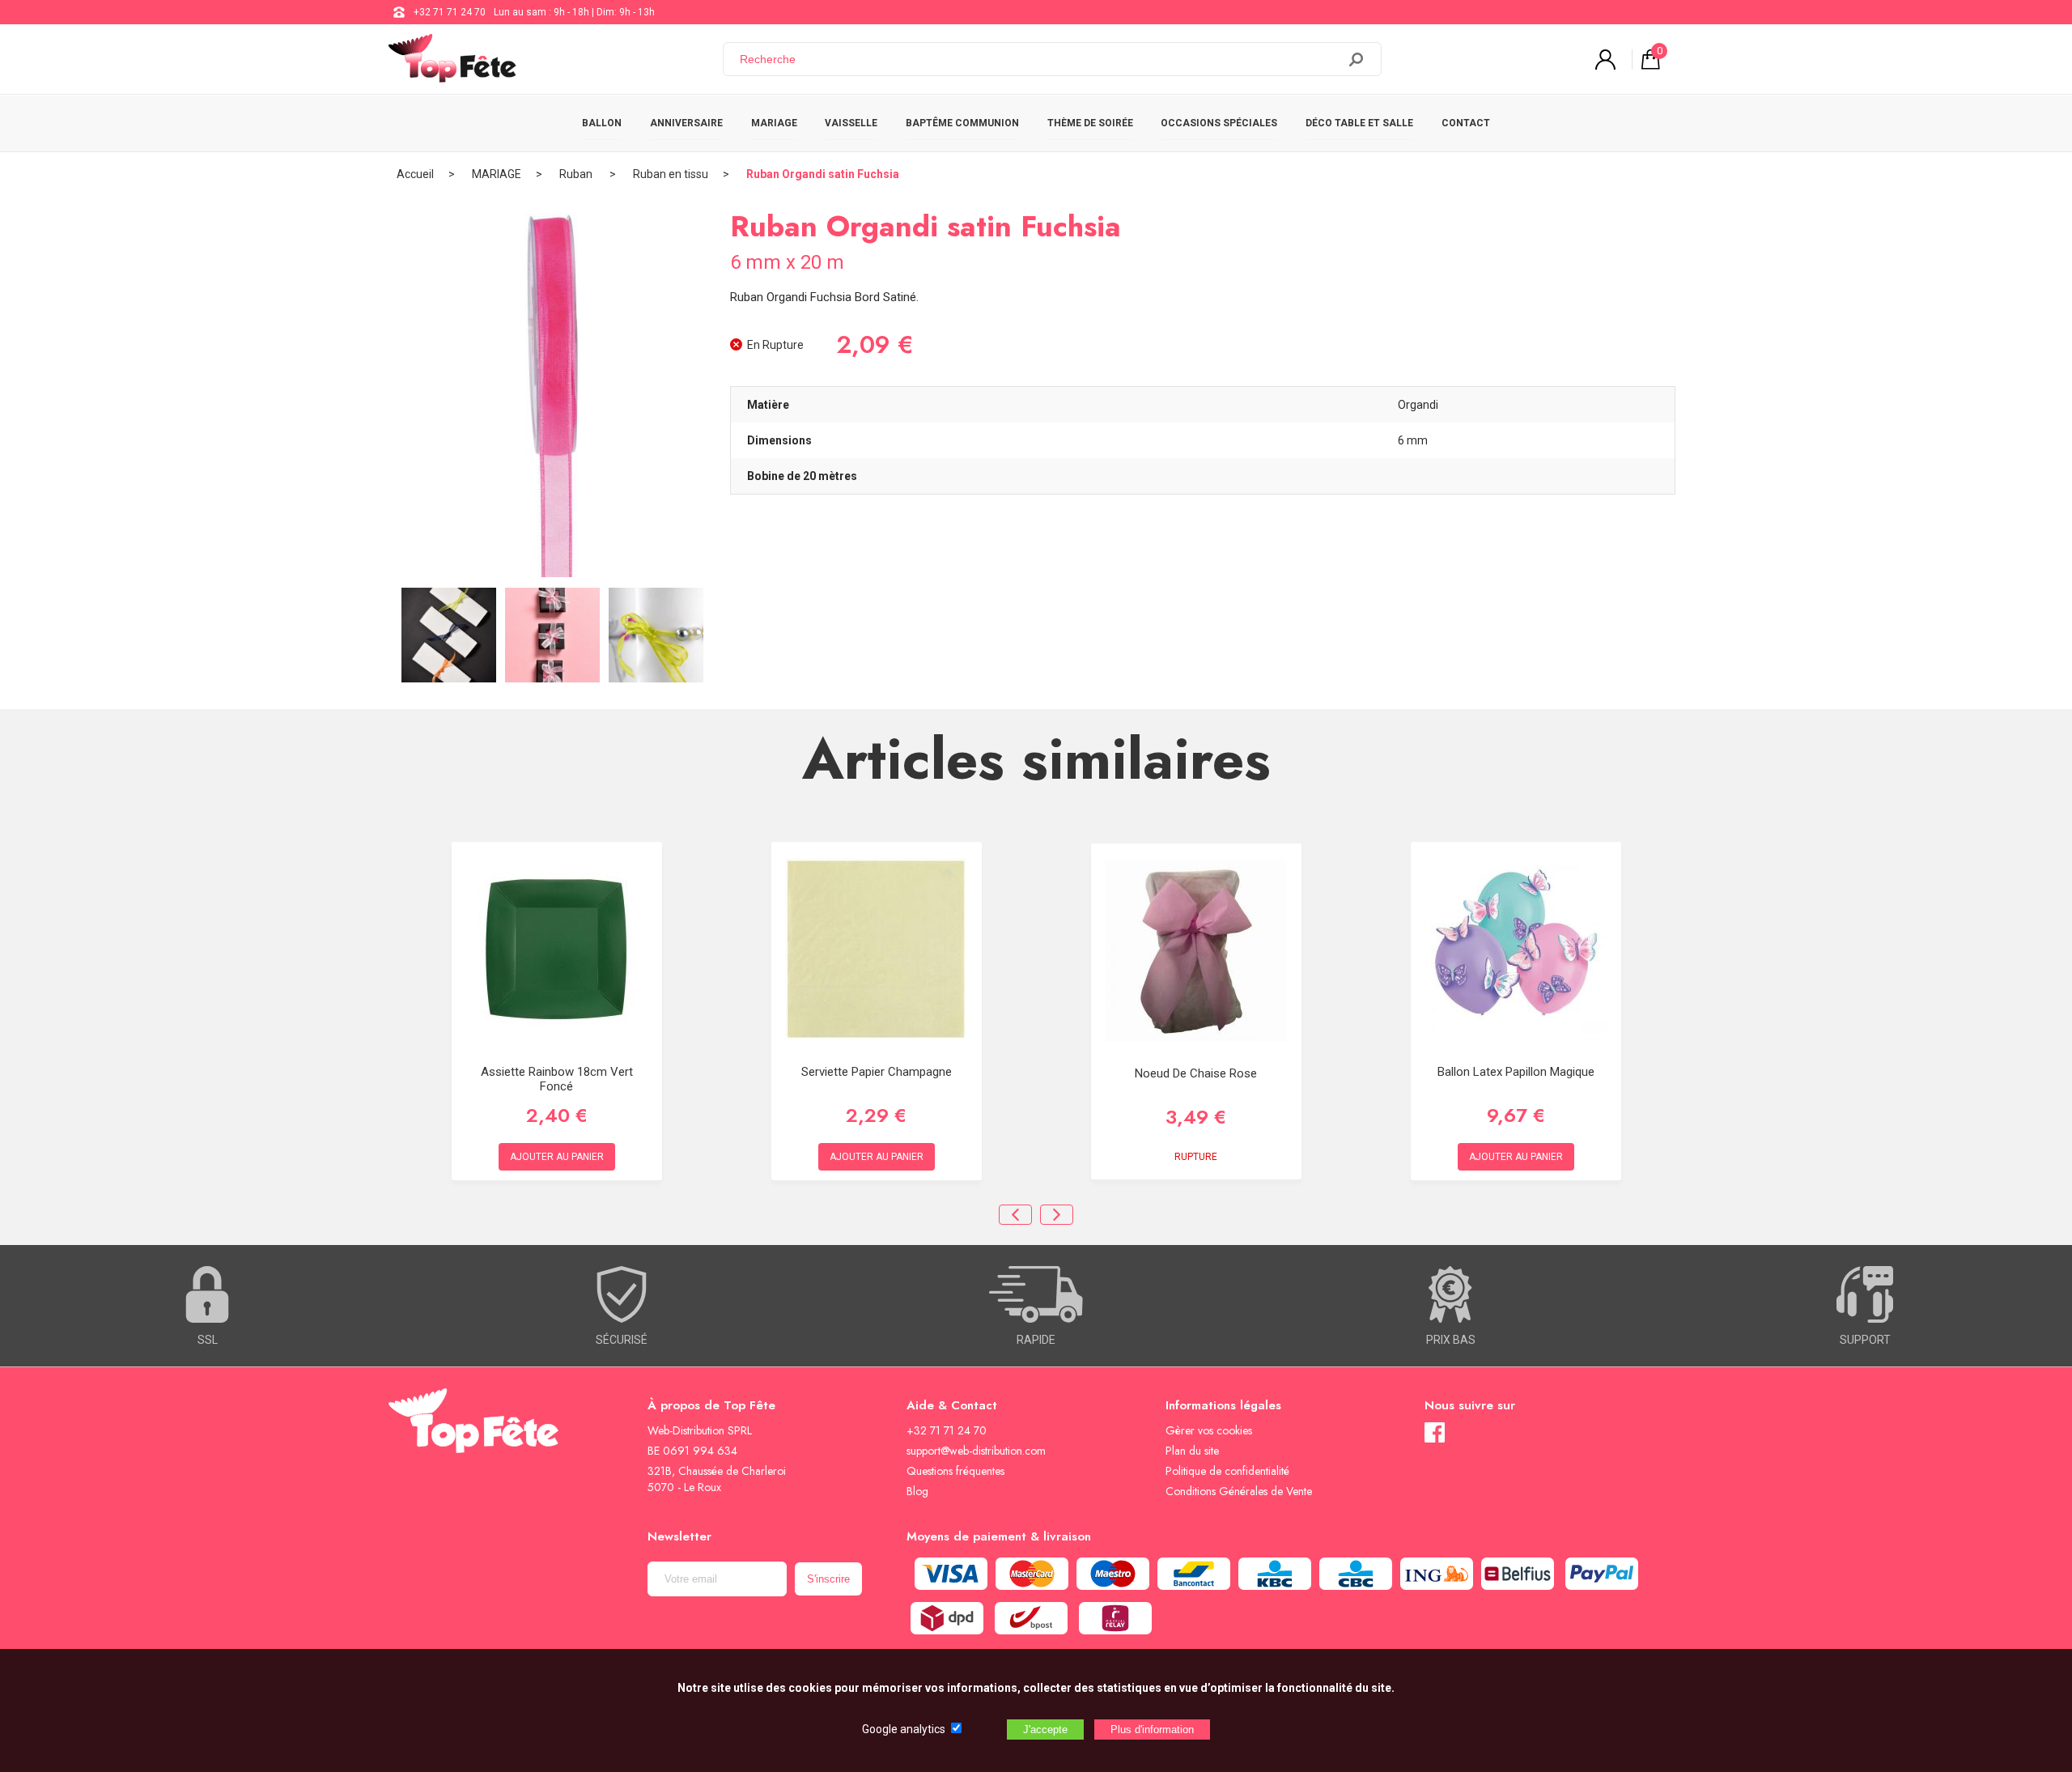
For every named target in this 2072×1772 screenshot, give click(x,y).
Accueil (415, 174)
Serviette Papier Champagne (877, 1072)
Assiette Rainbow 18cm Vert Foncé (557, 1079)
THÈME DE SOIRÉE (1090, 123)
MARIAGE (774, 123)
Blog (917, 1491)
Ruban (577, 174)
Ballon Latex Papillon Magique (1516, 1072)
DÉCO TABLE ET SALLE (1359, 123)
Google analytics (904, 1729)
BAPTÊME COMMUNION (962, 123)
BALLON (602, 123)
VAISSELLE (851, 123)
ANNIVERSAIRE (686, 123)
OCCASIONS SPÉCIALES (1219, 123)
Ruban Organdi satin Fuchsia (823, 174)
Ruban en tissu (671, 174)
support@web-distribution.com (976, 1451)
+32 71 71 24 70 (450, 12)
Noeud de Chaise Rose (1196, 1073)
